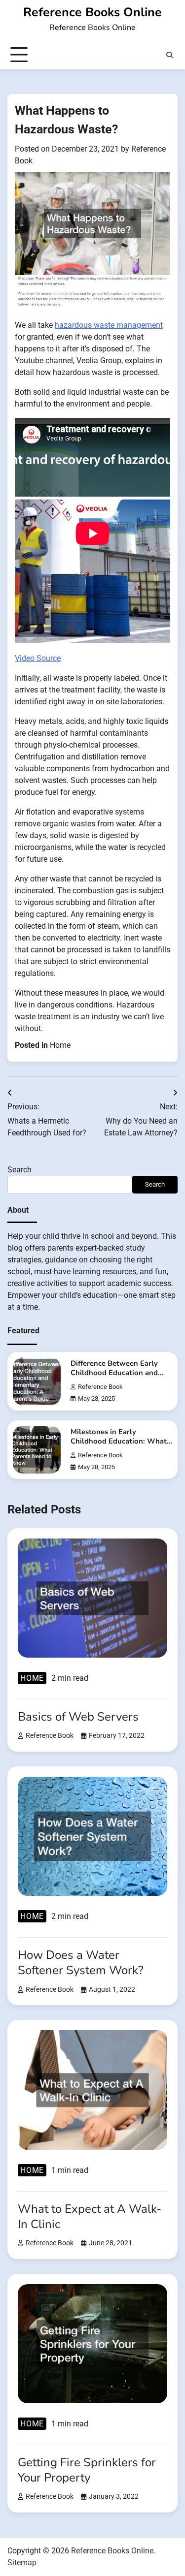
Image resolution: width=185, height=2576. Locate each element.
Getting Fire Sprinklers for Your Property (87, 2470)
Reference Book (100, 1387)
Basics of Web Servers (78, 1717)
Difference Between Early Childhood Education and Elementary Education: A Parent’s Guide (114, 1378)
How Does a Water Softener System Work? (81, 1963)
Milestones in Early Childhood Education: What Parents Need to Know (119, 1441)
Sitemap (22, 2562)
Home (60, 1045)
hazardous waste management (109, 325)
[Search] (170, 55)
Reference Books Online (92, 12)
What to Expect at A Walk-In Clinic (90, 2216)
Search (19, 1170)
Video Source (38, 658)
